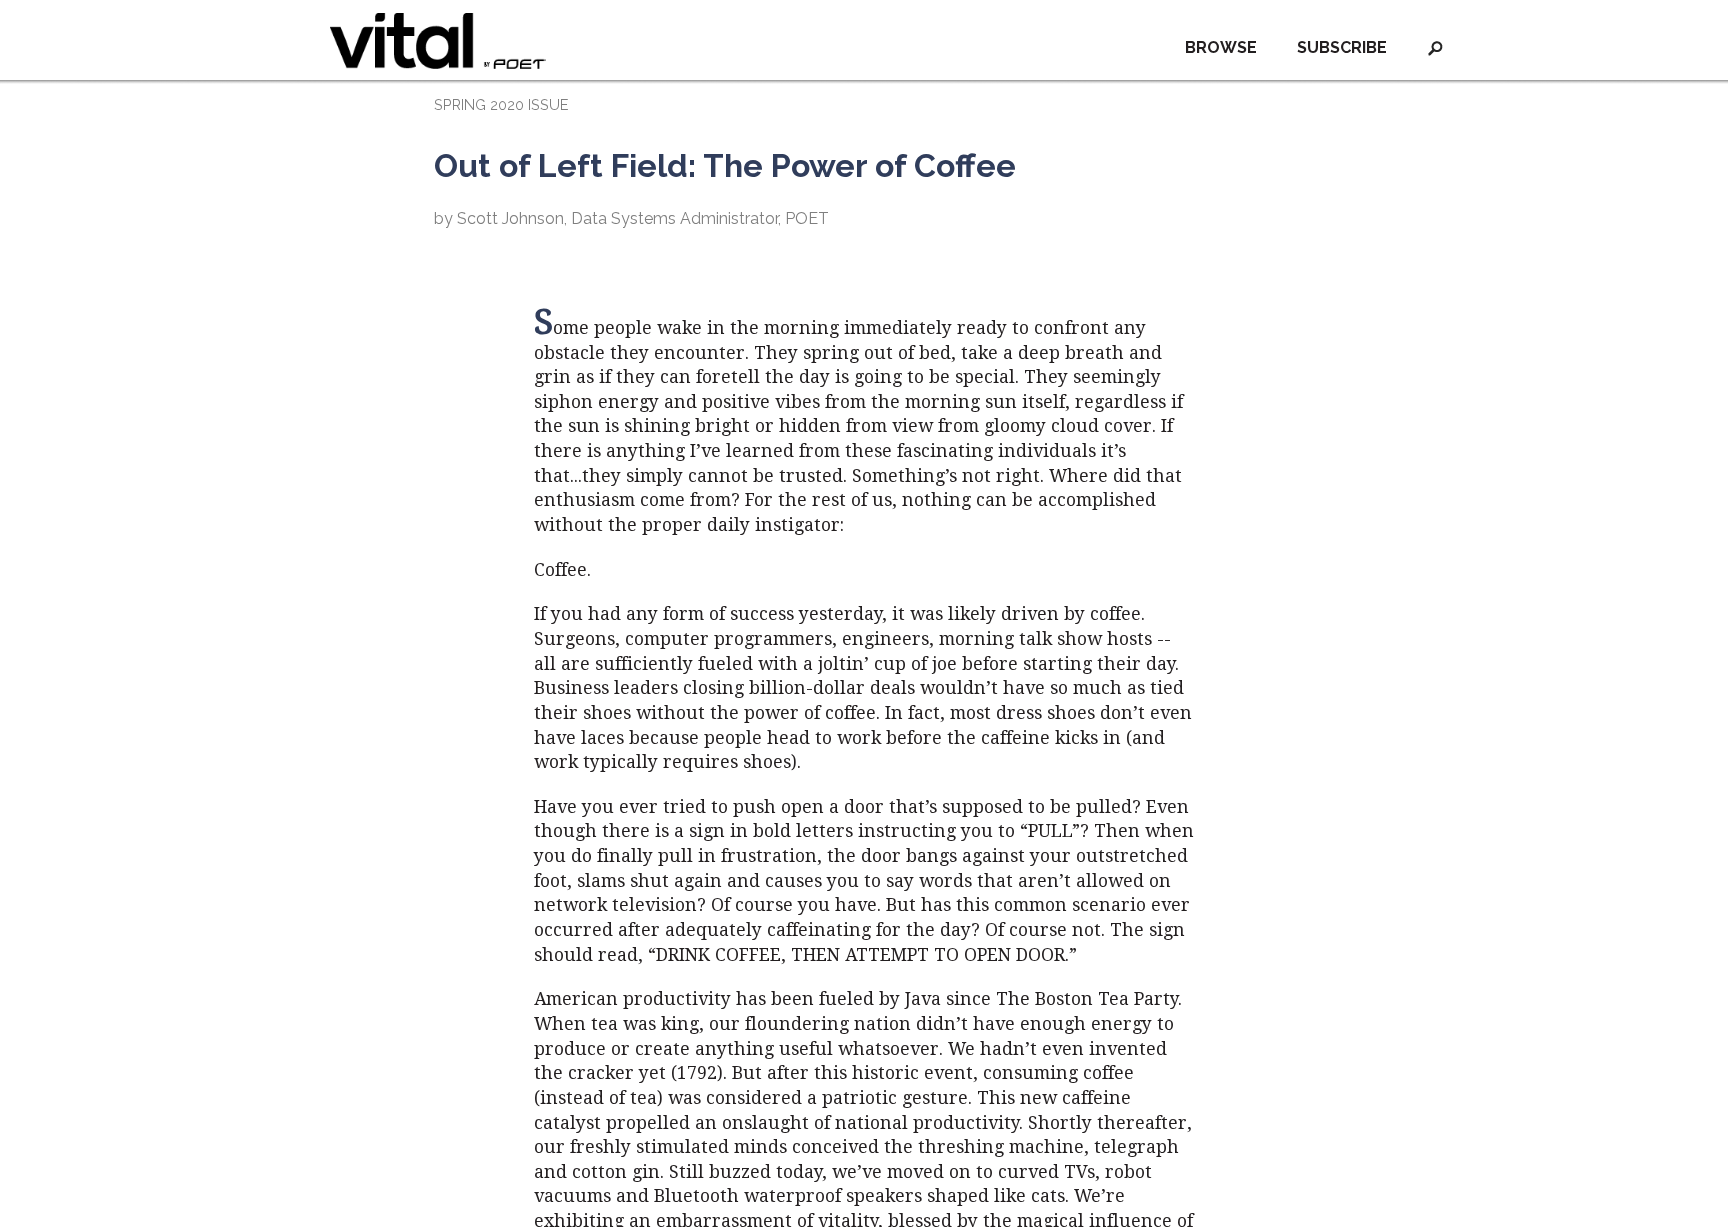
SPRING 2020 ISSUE (501, 104)
